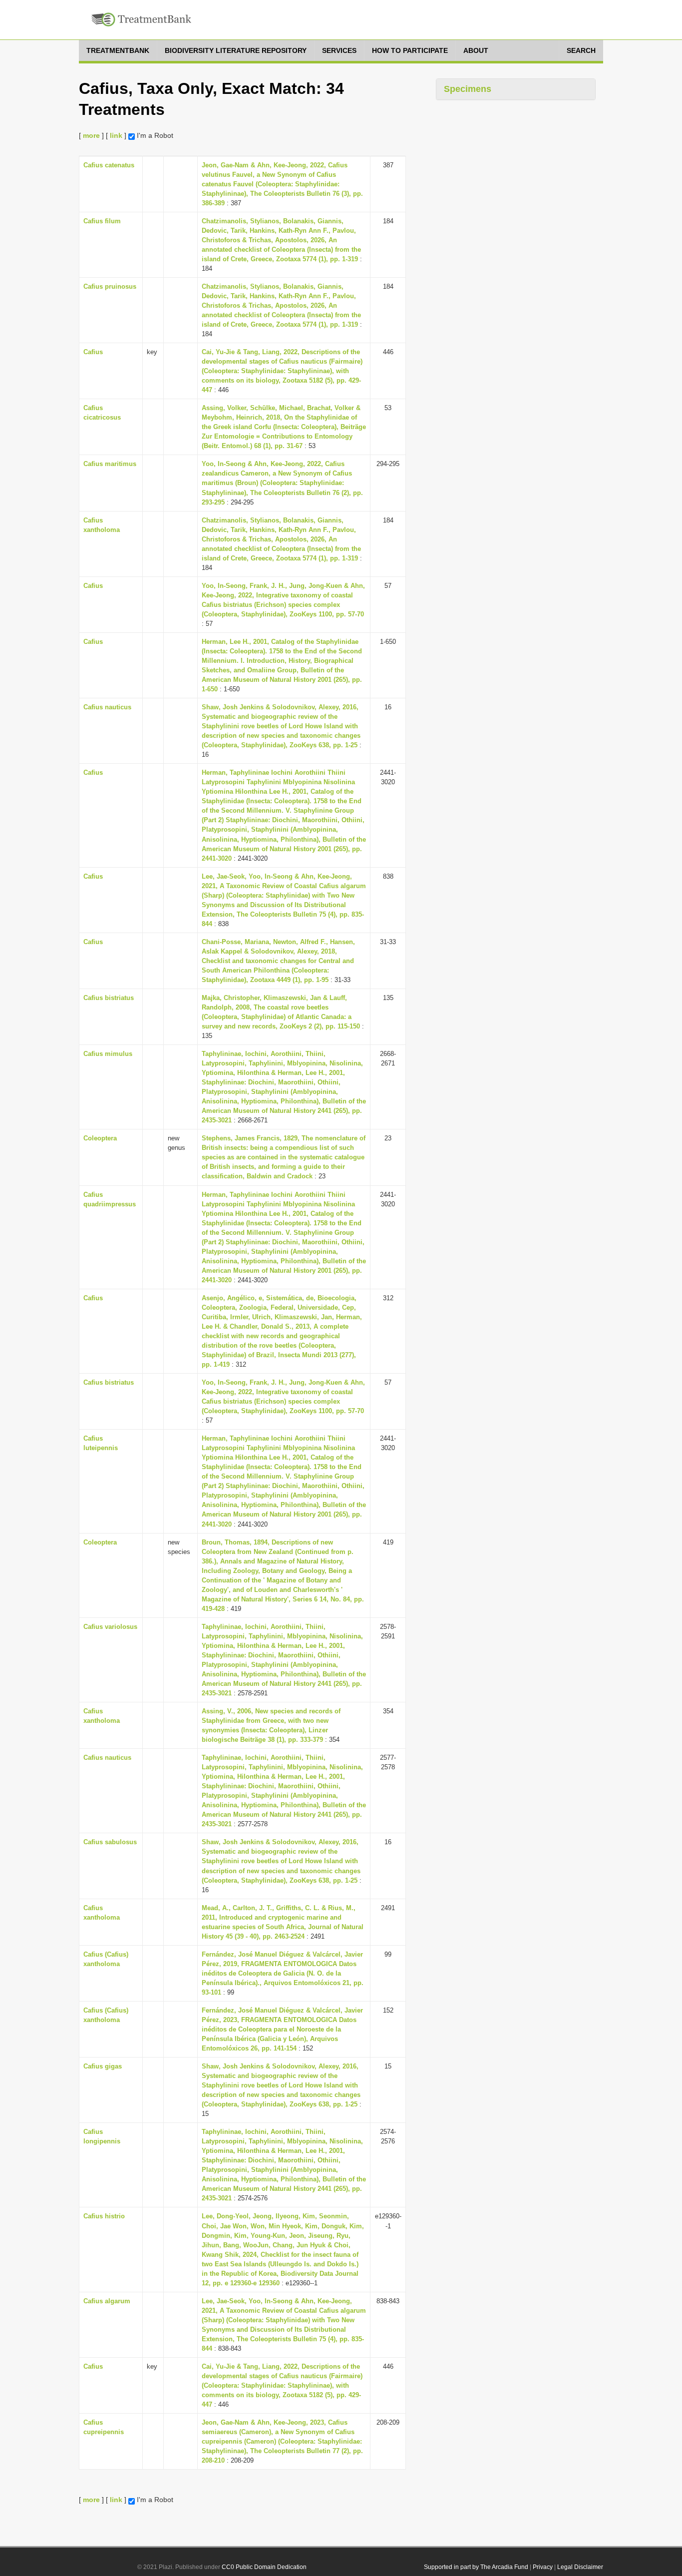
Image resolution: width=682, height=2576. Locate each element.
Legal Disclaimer (580, 2567)
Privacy (543, 2567)
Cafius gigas (103, 2066)
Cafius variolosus (110, 1627)
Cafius (93, 352)
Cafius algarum (107, 2301)
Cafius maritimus (110, 464)
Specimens (468, 89)
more (91, 135)
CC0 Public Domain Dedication (264, 2567)
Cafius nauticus (107, 707)
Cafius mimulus (108, 1054)
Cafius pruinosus (110, 286)
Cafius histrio (104, 2216)
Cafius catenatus (109, 165)
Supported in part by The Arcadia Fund (476, 2567)
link (116, 135)
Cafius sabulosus (110, 1842)
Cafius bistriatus (109, 998)
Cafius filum (102, 221)
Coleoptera (100, 1138)
